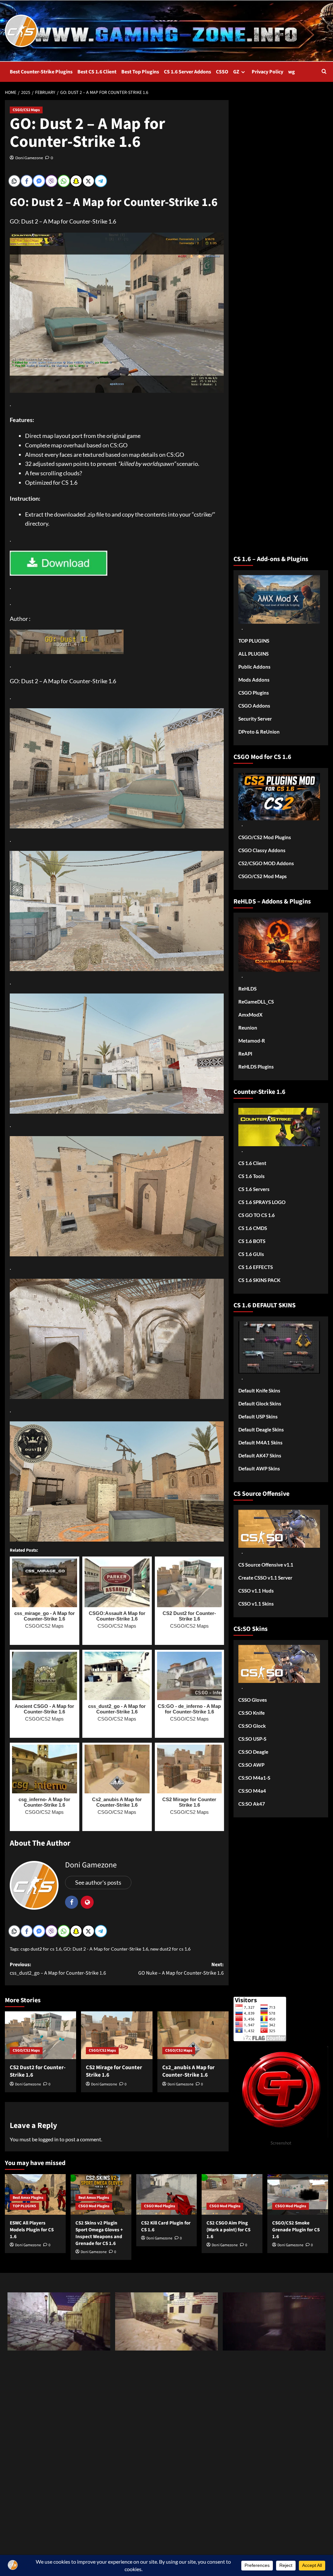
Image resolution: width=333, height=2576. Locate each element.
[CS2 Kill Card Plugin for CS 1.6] (167, 2194)
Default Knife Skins (259, 1391)
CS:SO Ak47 (252, 1804)
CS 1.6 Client (252, 1163)
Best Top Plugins (140, 72)
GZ (236, 72)
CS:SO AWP (251, 1765)
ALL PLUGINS (253, 654)
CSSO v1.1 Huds (256, 1591)
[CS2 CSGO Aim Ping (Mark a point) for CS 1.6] (232, 2194)
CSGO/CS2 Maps (26, 110)
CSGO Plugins (254, 693)
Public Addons (254, 667)
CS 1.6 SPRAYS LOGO (262, 1202)
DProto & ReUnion (259, 732)
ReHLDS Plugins (256, 1067)
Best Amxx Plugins (28, 2198)
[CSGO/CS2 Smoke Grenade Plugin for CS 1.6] (298, 2194)
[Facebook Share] (27, 181)
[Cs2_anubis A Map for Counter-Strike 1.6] (193, 2035)
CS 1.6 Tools (252, 1176)
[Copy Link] (14, 181)
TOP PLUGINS (254, 641)
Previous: (58, 1969)
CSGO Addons (254, 706)
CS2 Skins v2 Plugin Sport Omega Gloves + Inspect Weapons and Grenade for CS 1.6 (99, 2233)
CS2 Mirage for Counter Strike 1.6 (114, 2071)
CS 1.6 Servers (254, 1189)
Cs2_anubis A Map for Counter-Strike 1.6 (188, 2071)
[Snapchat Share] (76, 181)
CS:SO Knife (252, 1713)
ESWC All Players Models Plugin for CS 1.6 (32, 2230)
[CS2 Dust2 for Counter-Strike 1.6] (40, 2035)
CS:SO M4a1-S (254, 1778)
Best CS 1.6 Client (97, 72)
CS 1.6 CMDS (253, 1228)
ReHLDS (247, 989)
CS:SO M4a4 (252, 1791)
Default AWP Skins (259, 1468)
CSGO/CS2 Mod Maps (263, 876)
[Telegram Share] (101, 181)
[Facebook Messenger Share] (39, 181)
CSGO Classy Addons (262, 850)
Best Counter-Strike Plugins (41, 72)
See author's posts (98, 1882)
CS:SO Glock (252, 1726)
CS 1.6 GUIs (251, 1254)
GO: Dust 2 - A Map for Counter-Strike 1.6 (106, 1949)
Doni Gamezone (29, 158)
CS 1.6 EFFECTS (256, 1267)
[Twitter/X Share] (88, 181)
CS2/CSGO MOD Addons (266, 863)
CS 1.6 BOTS (252, 1241)
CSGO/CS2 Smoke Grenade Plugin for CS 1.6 (296, 2230)
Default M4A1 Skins (260, 1442)
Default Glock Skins (260, 1403)
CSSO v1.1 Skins (256, 1604)
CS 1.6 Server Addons (187, 72)
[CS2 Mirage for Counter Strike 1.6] (117, 2035)
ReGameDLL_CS (256, 1002)
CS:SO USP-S (252, 1739)
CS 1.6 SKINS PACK (259, 1280)
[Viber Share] (51, 181)
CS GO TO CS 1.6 (257, 1215)
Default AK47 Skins (260, 1455)
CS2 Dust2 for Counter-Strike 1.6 (38, 2071)
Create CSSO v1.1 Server (265, 1578)
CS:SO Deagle (253, 1752)
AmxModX (250, 1015)
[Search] (324, 72)
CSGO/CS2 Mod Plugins (265, 837)
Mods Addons (254, 680)
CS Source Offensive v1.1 (266, 1565)
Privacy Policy (267, 72)
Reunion (248, 1028)
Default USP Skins (258, 1416)
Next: (181, 1969)
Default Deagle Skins (261, 1429)
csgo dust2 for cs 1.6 (41, 1949)
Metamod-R (252, 1041)
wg (292, 72)
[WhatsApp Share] (64, 181)
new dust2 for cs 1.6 (170, 1949)
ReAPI (245, 1054)
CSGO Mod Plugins (94, 2206)
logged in (48, 2139)
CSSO (222, 72)
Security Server (255, 719)
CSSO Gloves (253, 1700)
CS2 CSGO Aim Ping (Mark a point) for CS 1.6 (228, 2230)
